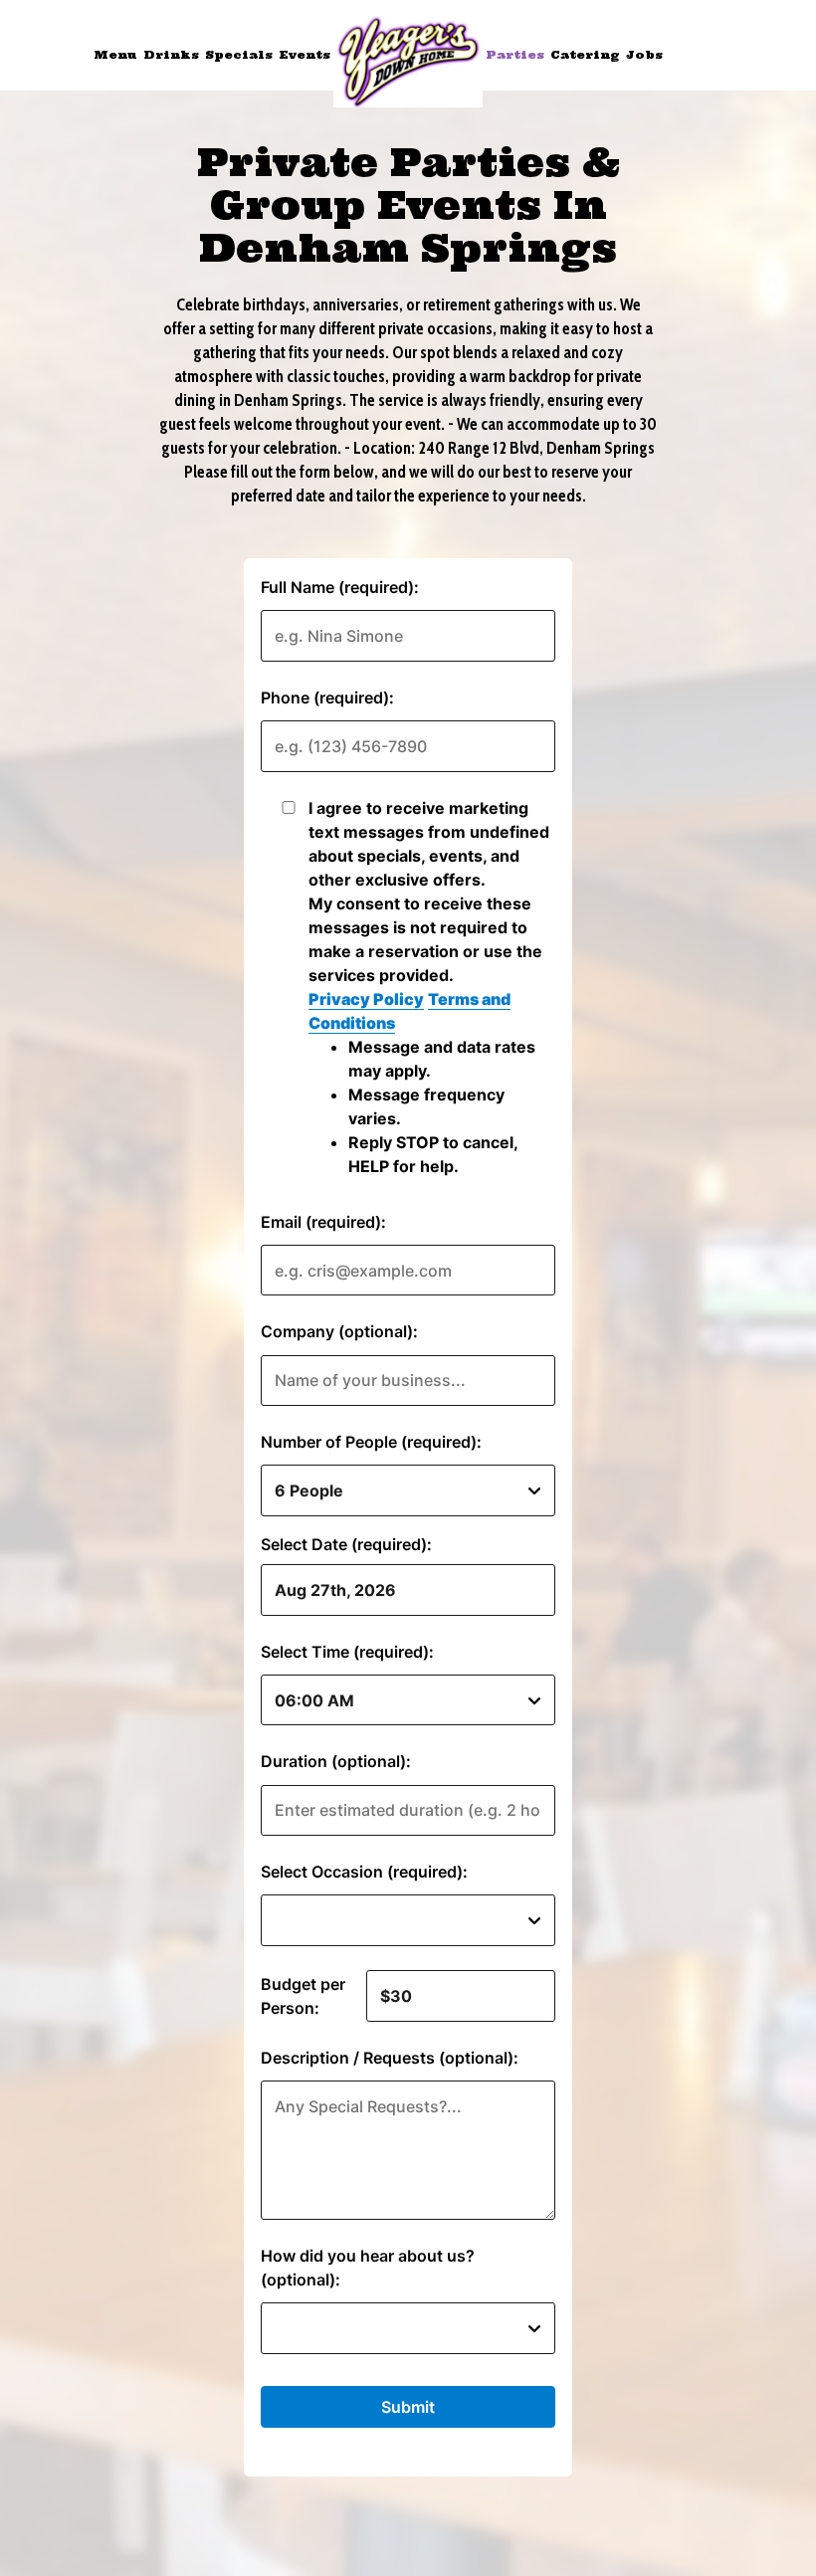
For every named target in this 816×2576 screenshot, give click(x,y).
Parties (515, 55)
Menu (115, 55)
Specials (239, 55)
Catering (585, 55)
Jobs (644, 55)
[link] (408, 61)
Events (305, 55)
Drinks (171, 55)
